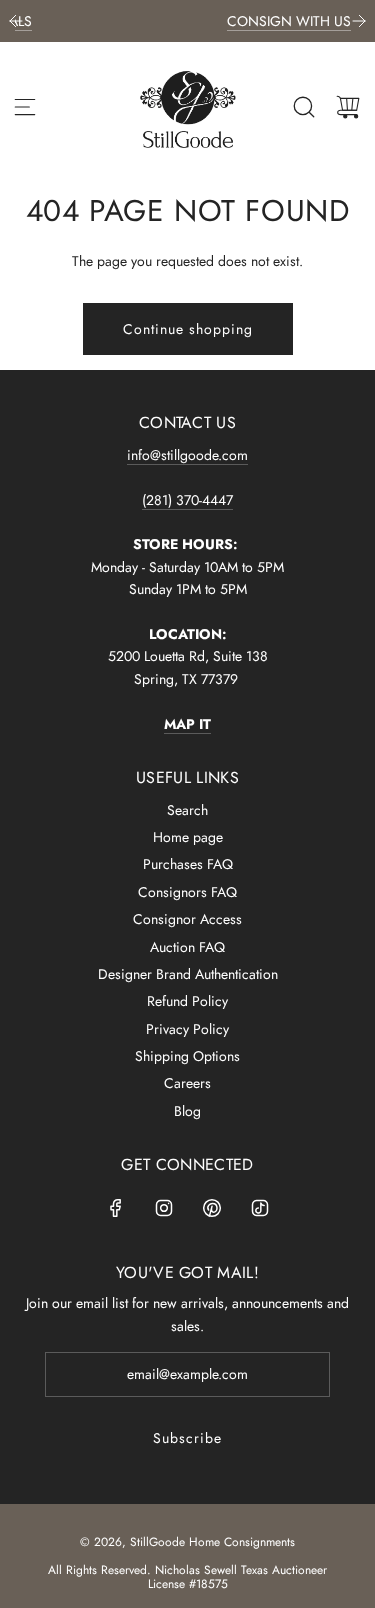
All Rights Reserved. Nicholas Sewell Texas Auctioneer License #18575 (187, 1577)
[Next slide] (359, 21)
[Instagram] (164, 1208)
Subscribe (187, 1438)
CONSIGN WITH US (244, 21)
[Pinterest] (212, 1208)
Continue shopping (188, 329)
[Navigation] (25, 107)
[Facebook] (116, 1208)
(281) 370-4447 (187, 500)
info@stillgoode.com (187, 455)
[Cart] (348, 107)
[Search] (304, 107)
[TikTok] (260, 1208)
